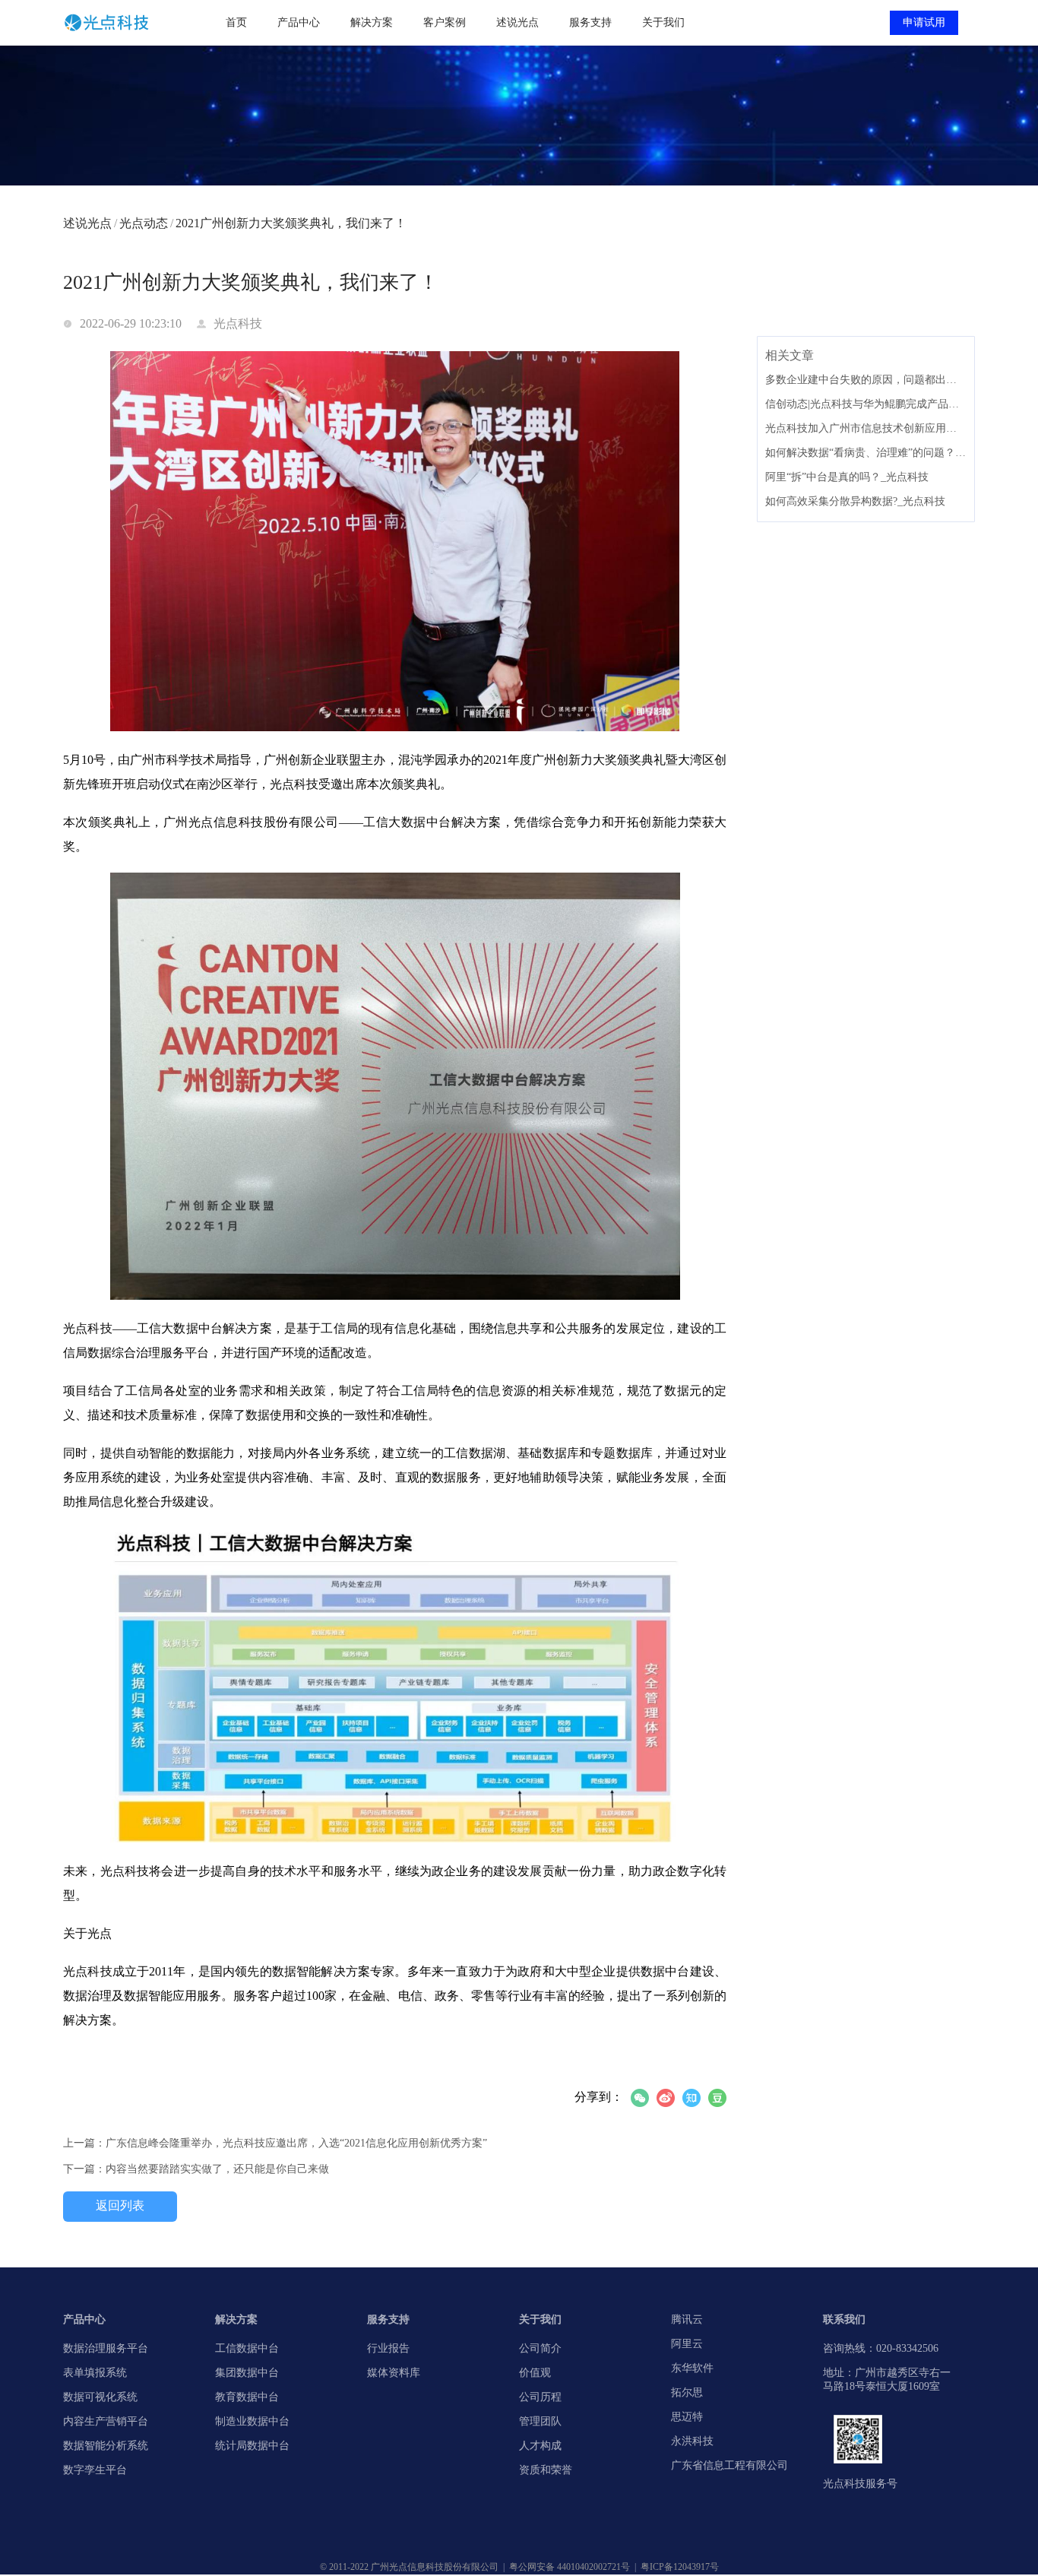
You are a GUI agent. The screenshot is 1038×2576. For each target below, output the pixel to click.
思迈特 (687, 2417)
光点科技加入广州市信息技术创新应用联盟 (866, 428)
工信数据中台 (247, 2348)
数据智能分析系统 (106, 2446)
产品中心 (299, 22)
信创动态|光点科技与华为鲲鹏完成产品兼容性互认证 (866, 404)
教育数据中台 (247, 2397)
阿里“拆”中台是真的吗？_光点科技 (847, 477)
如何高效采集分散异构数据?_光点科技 (855, 501)
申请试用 (924, 22)
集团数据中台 (247, 2373)
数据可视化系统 (100, 2397)
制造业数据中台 (252, 2421)
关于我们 (663, 22)
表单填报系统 (95, 2373)
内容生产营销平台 (106, 2421)
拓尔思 (687, 2392)
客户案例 (445, 22)
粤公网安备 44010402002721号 (570, 2567)
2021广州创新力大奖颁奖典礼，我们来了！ (291, 223)
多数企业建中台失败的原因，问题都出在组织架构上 (866, 380)
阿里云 (687, 2344)
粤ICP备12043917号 (680, 2567)
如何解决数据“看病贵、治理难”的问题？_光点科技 (866, 453)
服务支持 (590, 22)
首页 (236, 22)
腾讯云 (687, 2319)
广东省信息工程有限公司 (729, 2465)
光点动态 (146, 223)
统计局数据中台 (252, 2446)
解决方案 (372, 22)
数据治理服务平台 (106, 2348)
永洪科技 (692, 2441)
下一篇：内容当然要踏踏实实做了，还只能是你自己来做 (196, 2169)
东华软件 (692, 2368)
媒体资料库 (394, 2373)
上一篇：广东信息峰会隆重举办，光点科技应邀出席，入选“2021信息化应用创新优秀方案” (275, 2143)
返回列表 (120, 2205)
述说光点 (517, 22)
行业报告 (388, 2348)
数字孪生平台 (95, 2470)
